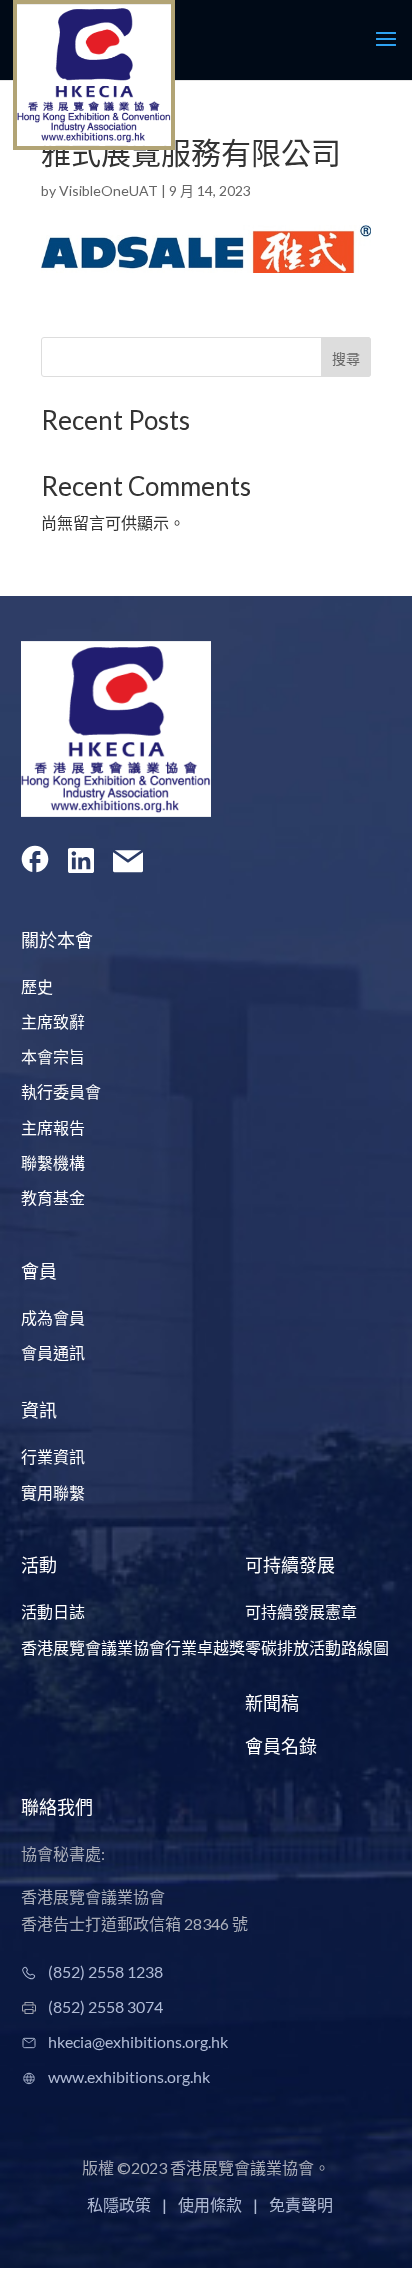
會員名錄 (281, 1746)
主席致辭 (53, 1021)
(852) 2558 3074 (105, 2006)
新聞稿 (272, 1703)
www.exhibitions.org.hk (129, 2076)
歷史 (37, 986)
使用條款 (210, 2204)
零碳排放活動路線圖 (317, 1647)
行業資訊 (53, 1456)
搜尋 (346, 358)
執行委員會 (61, 1091)
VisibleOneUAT (108, 190)
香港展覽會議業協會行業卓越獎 (133, 1647)
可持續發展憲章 (301, 1611)
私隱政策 (119, 2204)
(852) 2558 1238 (105, 1971)
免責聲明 (301, 2204)
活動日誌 (53, 1611)
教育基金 (53, 1197)
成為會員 (53, 1317)
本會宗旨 (53, 1056)
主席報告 (53, 1127)
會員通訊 (53, 1352)
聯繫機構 (53, 1162)
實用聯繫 (53, 1492)
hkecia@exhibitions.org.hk (138, 2041)
